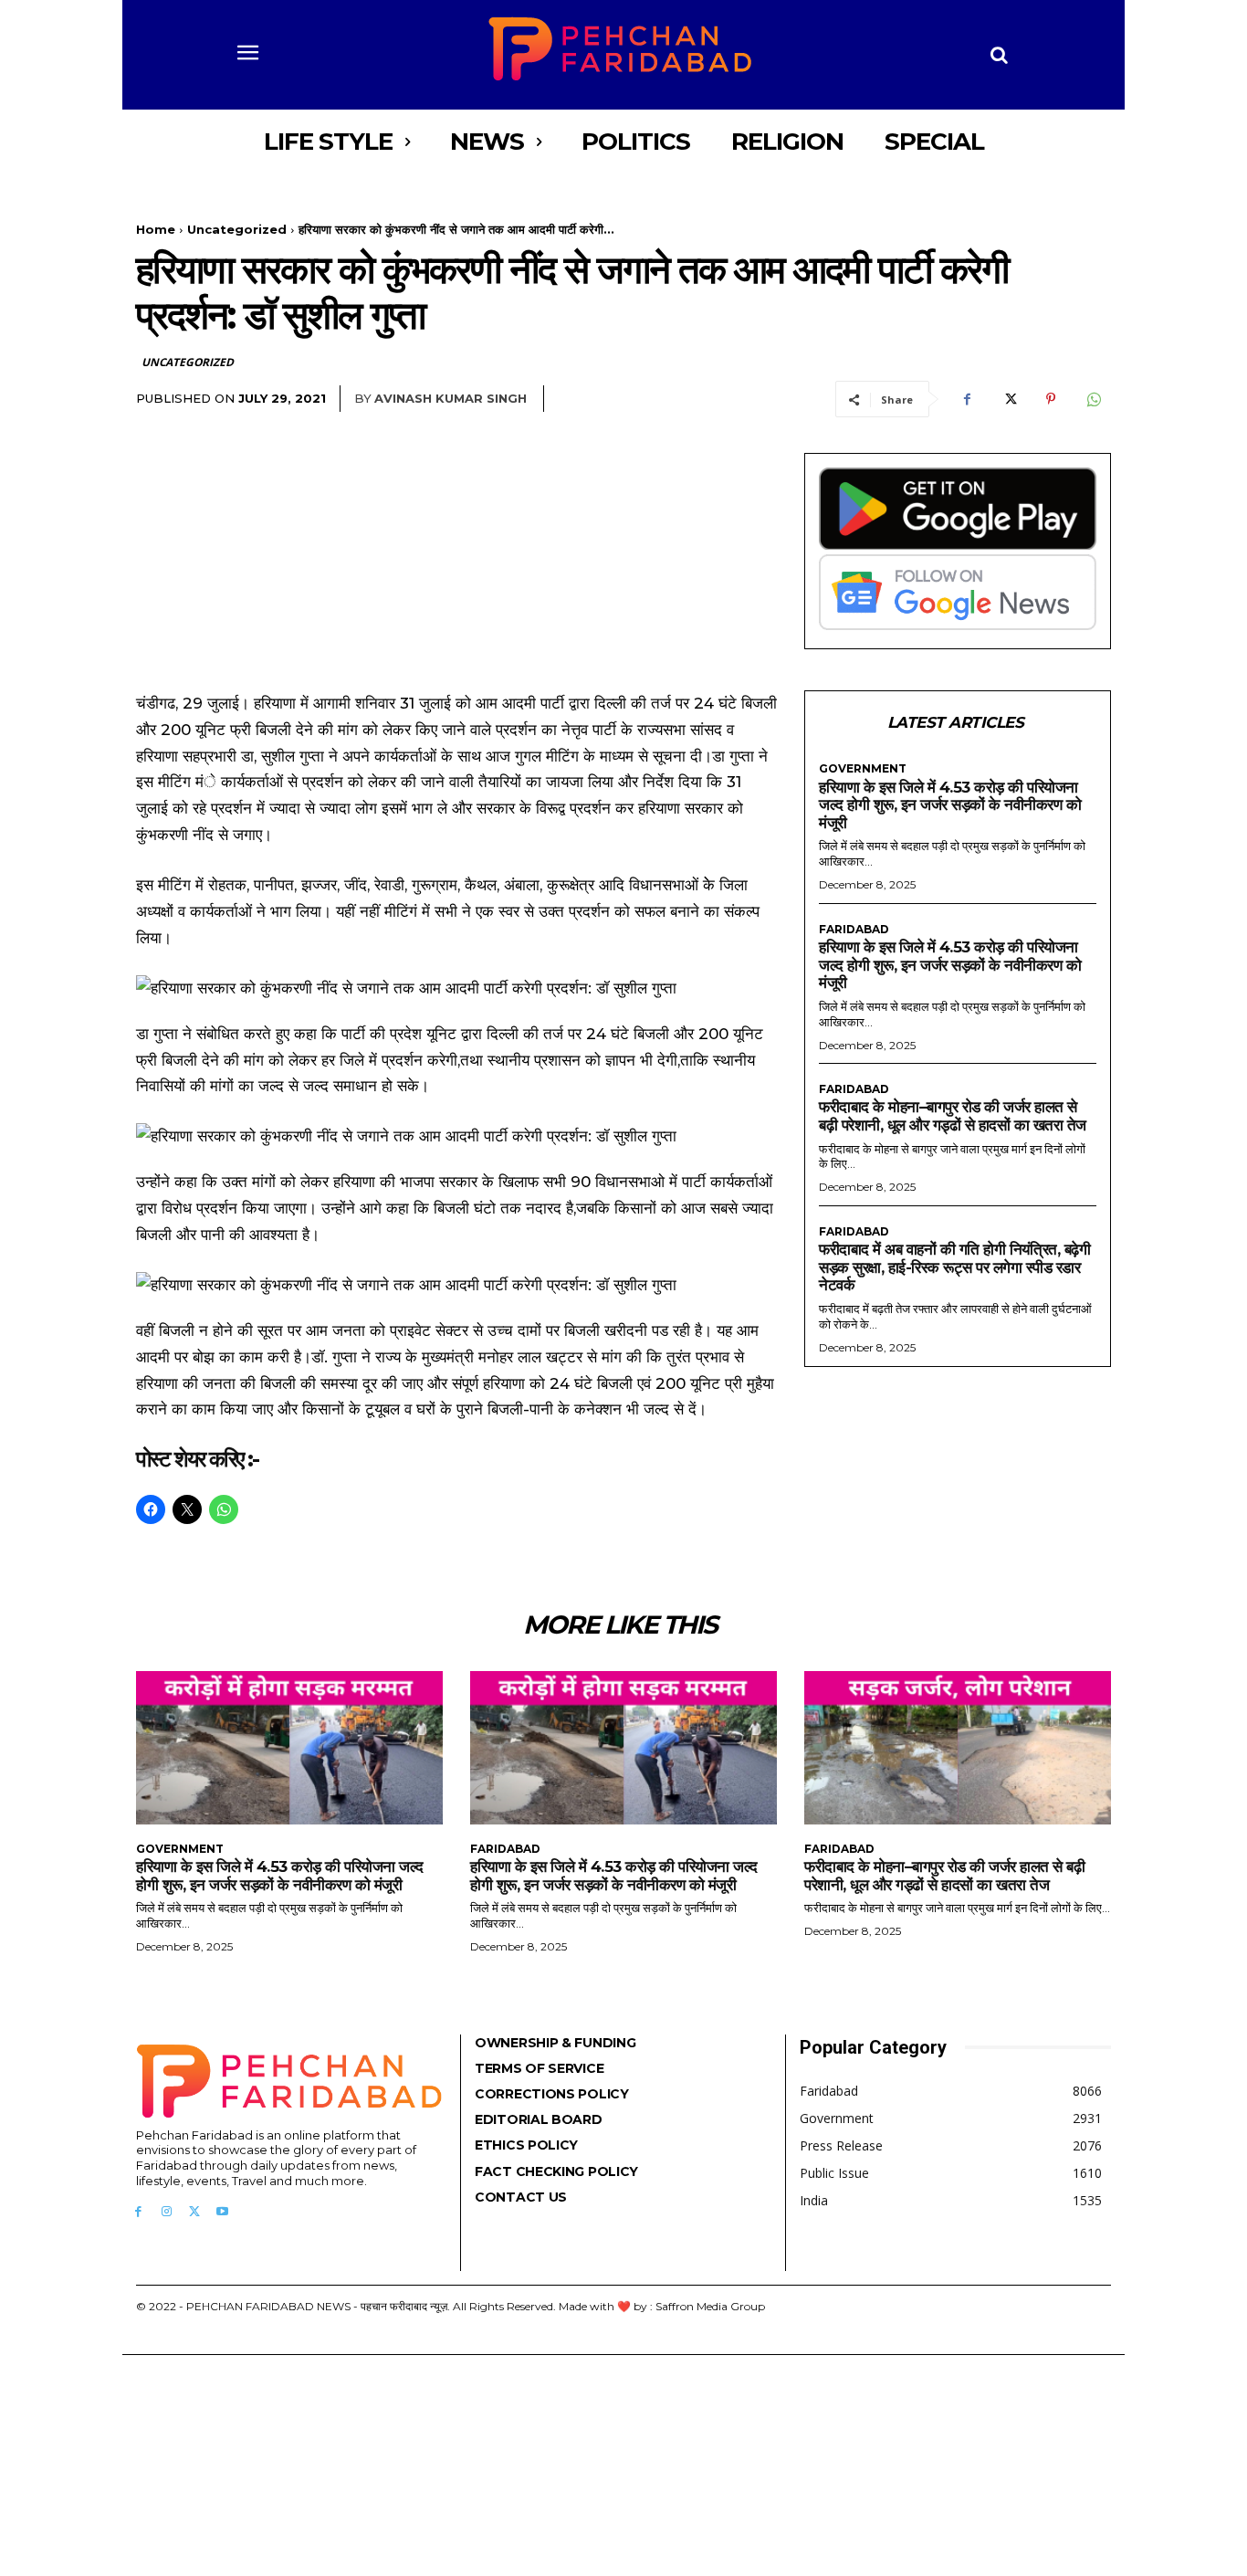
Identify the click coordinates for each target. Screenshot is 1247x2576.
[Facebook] (967, 399)
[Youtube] (222, 2212)
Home (156, 229)
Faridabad (854, 930)
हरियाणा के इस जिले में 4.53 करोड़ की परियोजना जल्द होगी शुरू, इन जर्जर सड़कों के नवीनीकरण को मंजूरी (950, 805)
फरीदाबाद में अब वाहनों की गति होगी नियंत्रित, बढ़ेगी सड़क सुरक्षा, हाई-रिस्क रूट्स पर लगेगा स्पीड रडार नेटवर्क (954, 1267)
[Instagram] (167, 2212)
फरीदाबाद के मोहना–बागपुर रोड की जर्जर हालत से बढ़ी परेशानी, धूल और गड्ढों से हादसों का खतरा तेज (953, 1116)
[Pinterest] (1051, 399)
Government (863, 769)
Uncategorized (237, 229)
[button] (1000, 55)
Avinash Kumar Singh (451, 398)
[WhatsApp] (1093, 399)
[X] (1009, 399)
